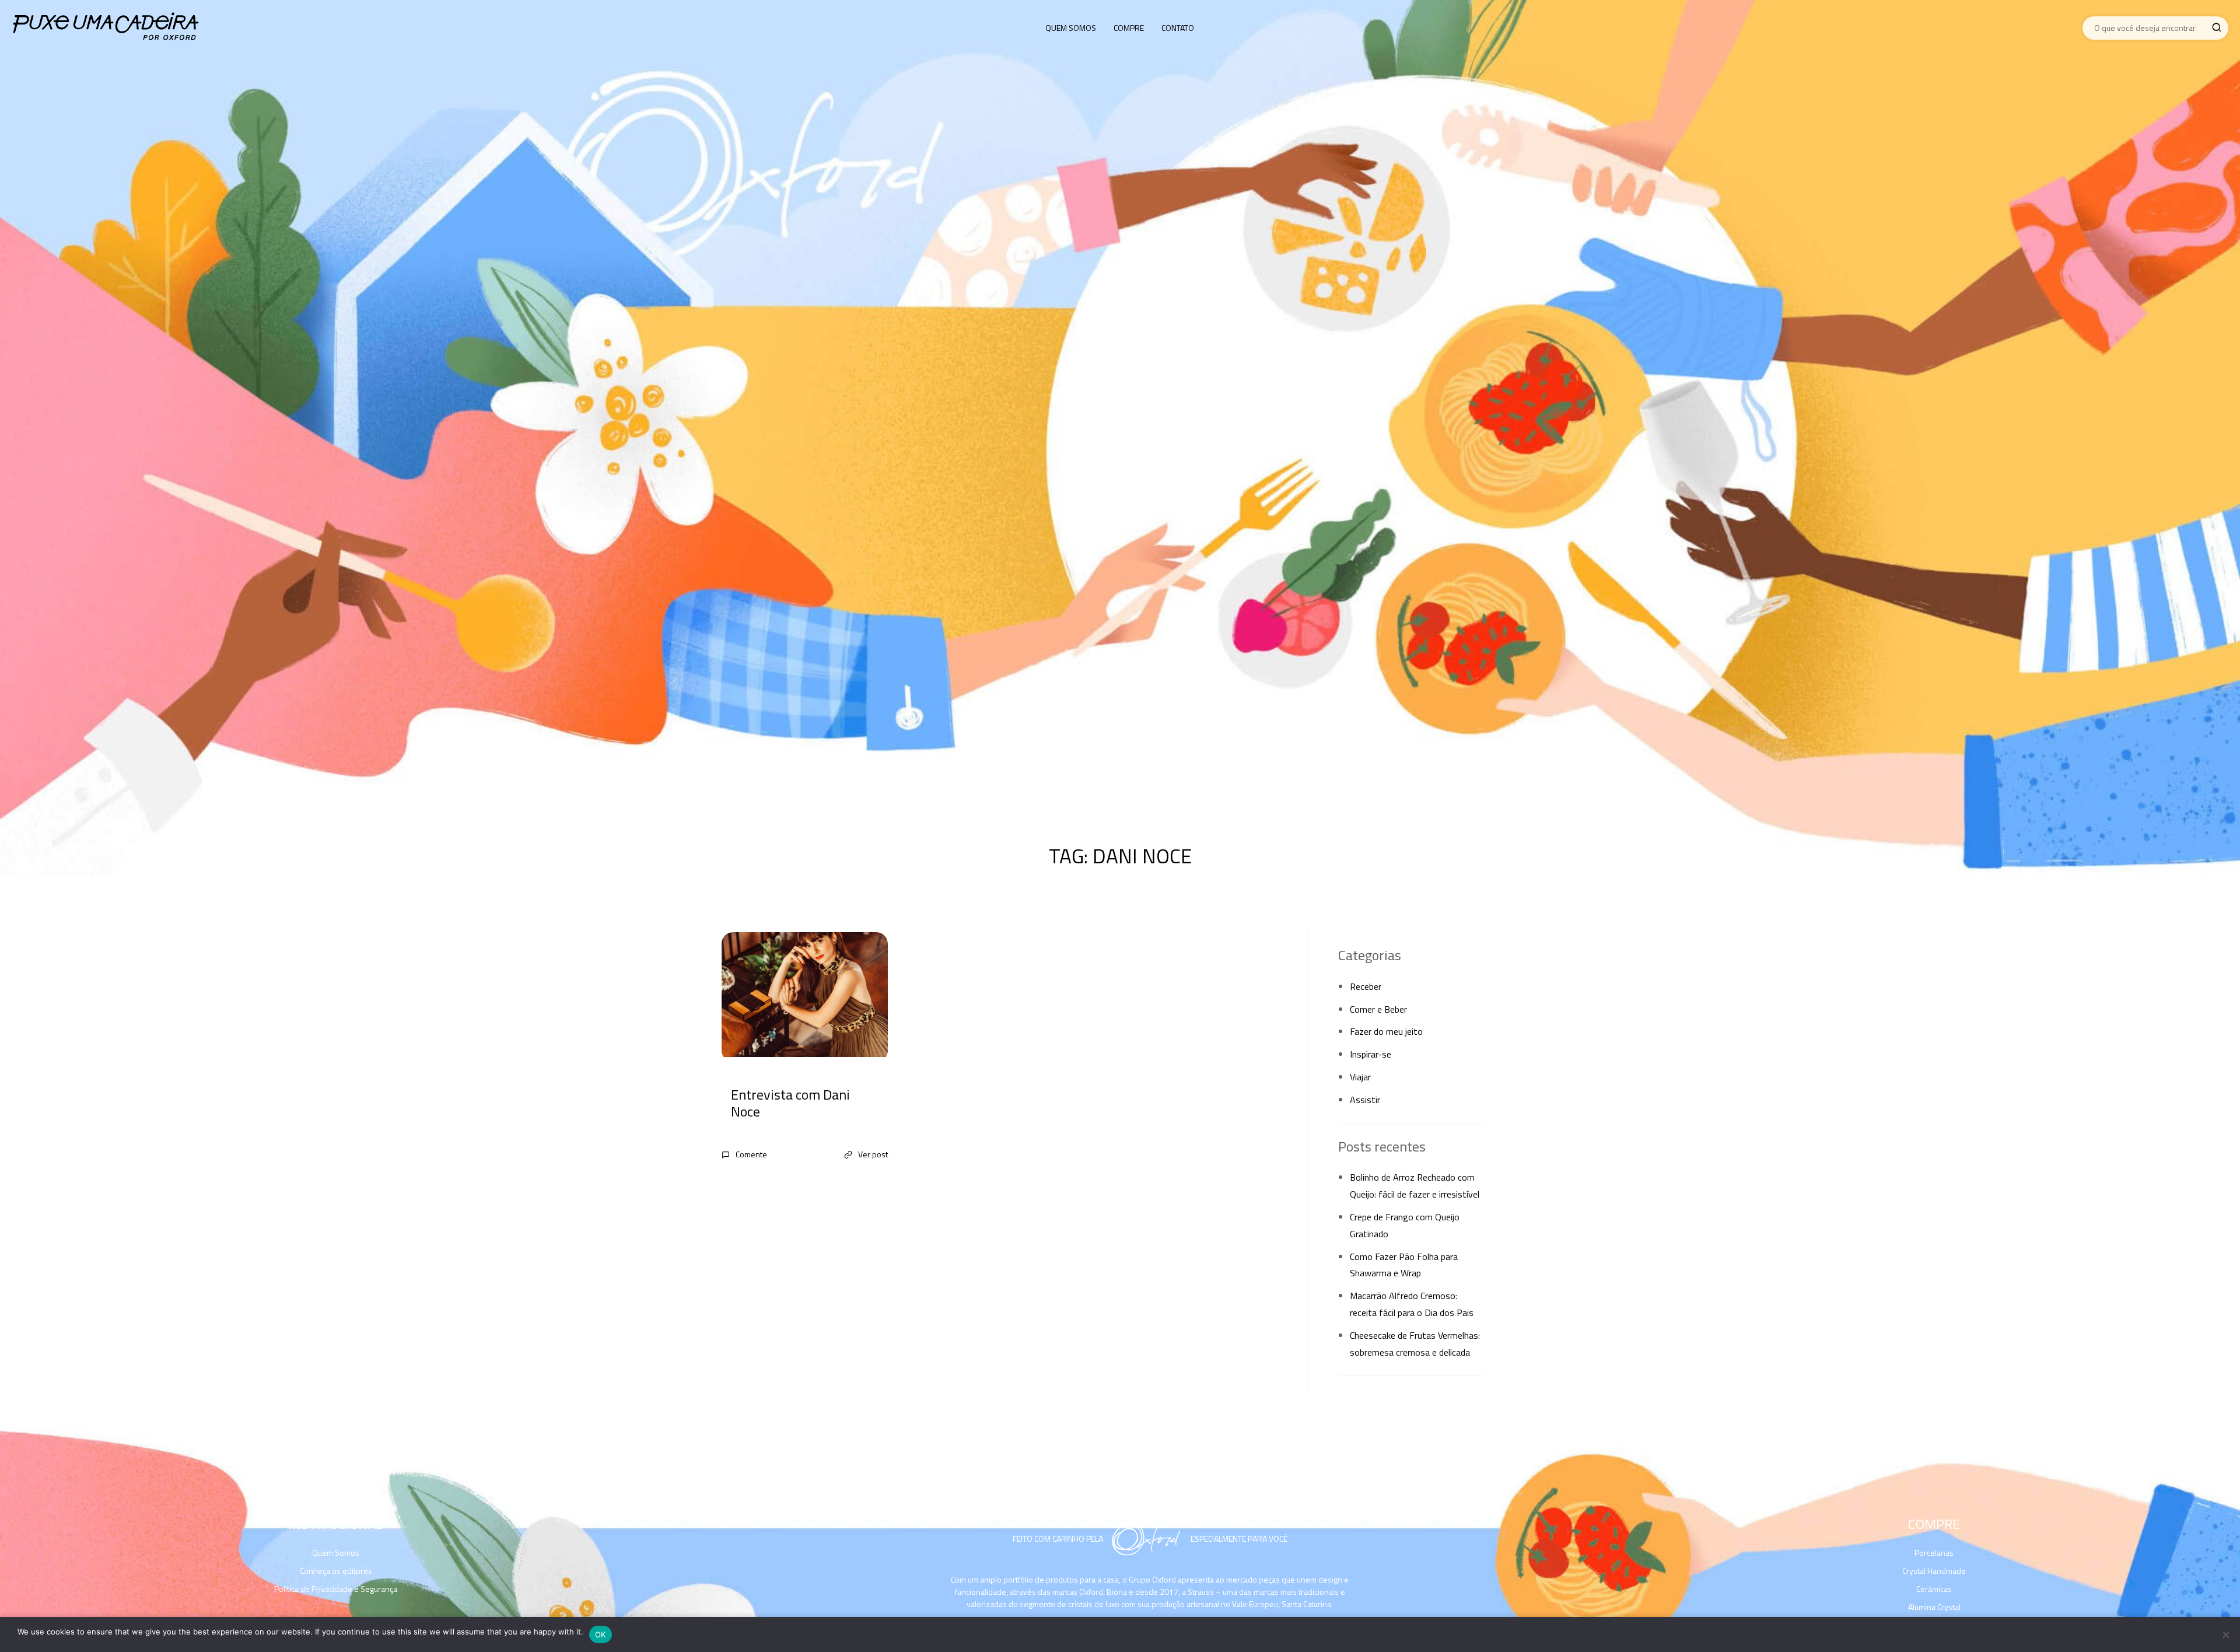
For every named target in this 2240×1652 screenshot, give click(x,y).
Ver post (873, 1154)
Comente (751, 1154)
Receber (1366, 986)
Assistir (1365, 1100)
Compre (1129, 28)
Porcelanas (1934, 1553)
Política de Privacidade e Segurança (336, 1589)
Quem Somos (1071, 28)
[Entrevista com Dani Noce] (805, 997)
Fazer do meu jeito (1386, 1031)
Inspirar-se (1371, 1054)
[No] (2225, 1634)
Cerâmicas (1934, 1589)
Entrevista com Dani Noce (790, 1103)
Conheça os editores (336, 1571)
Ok (601, 1634)
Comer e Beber (1378, 1009)
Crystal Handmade (1934, 1571)
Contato (1178, 28)
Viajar (1360, 1077)
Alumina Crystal (1934, 1607)
